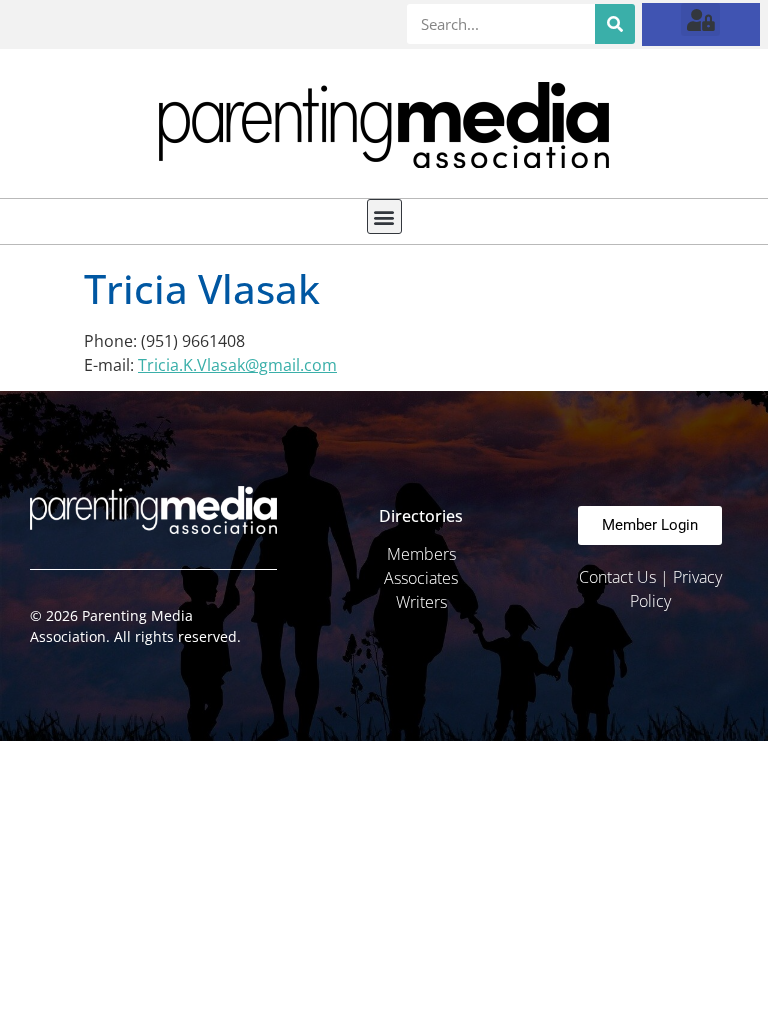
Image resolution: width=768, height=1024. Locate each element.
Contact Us (617, 577)
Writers (421, 602)
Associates (421, 578)
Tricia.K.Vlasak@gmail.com (237, 365)
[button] (700, 19)
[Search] (615, 24)
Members (421, 554)
